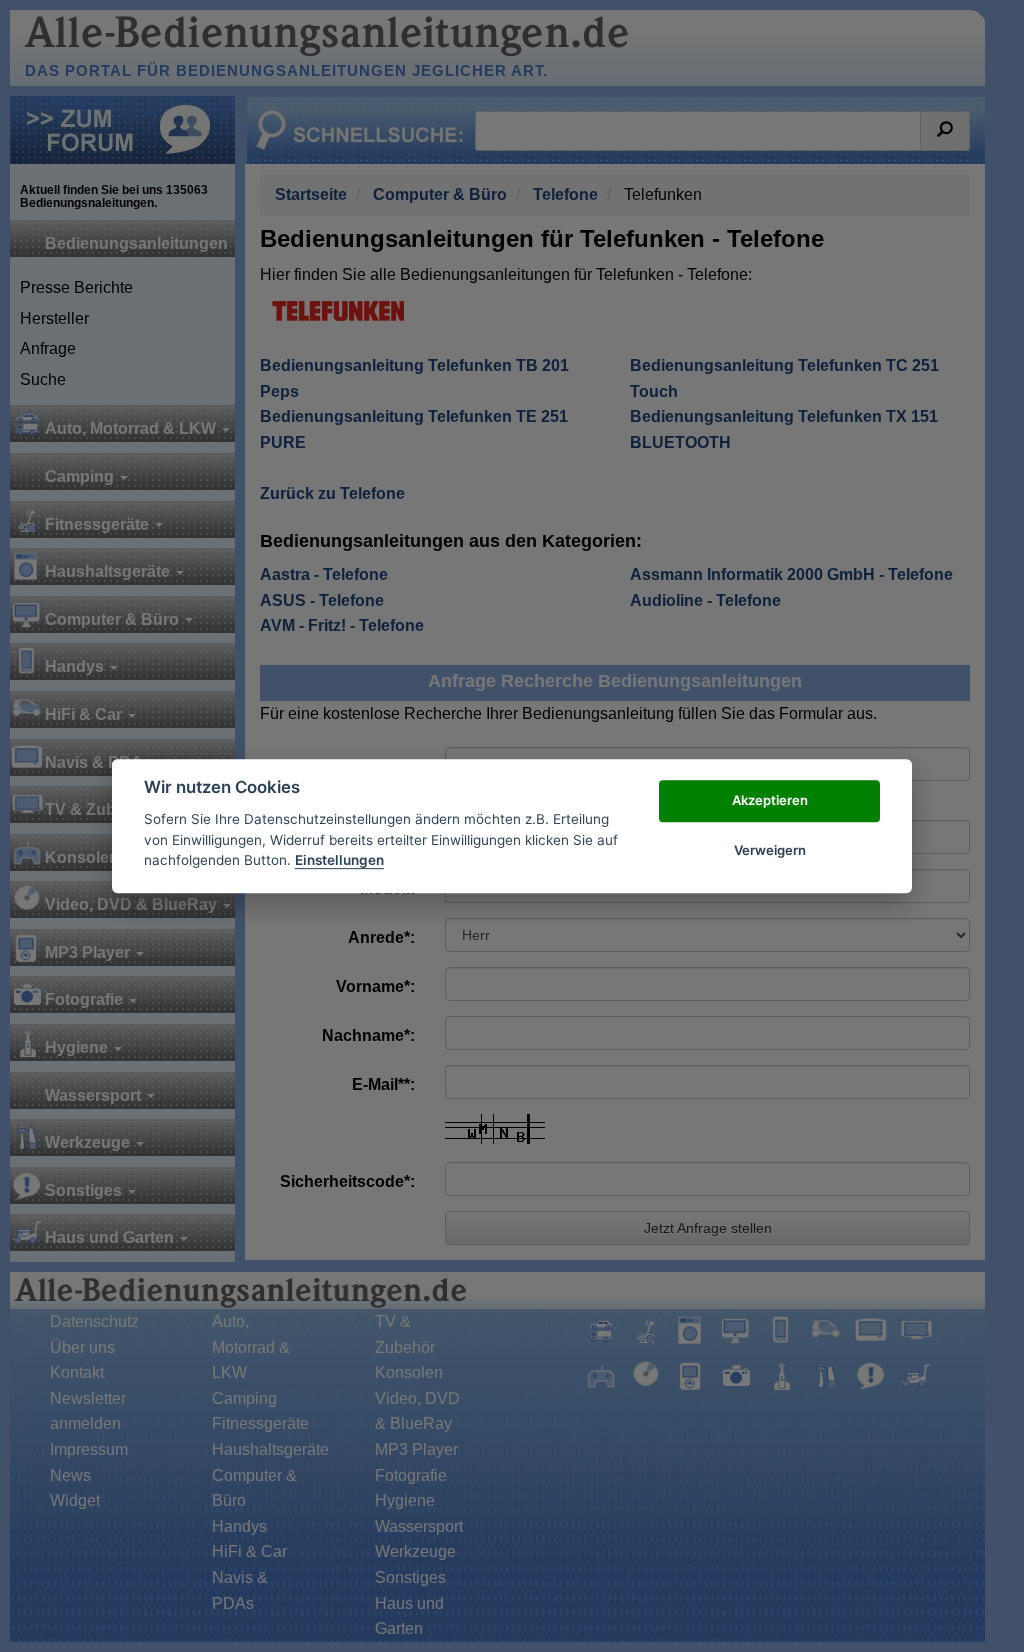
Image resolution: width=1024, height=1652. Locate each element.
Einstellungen (339, 860)
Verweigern (770, 850)
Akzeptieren (770, 800)
